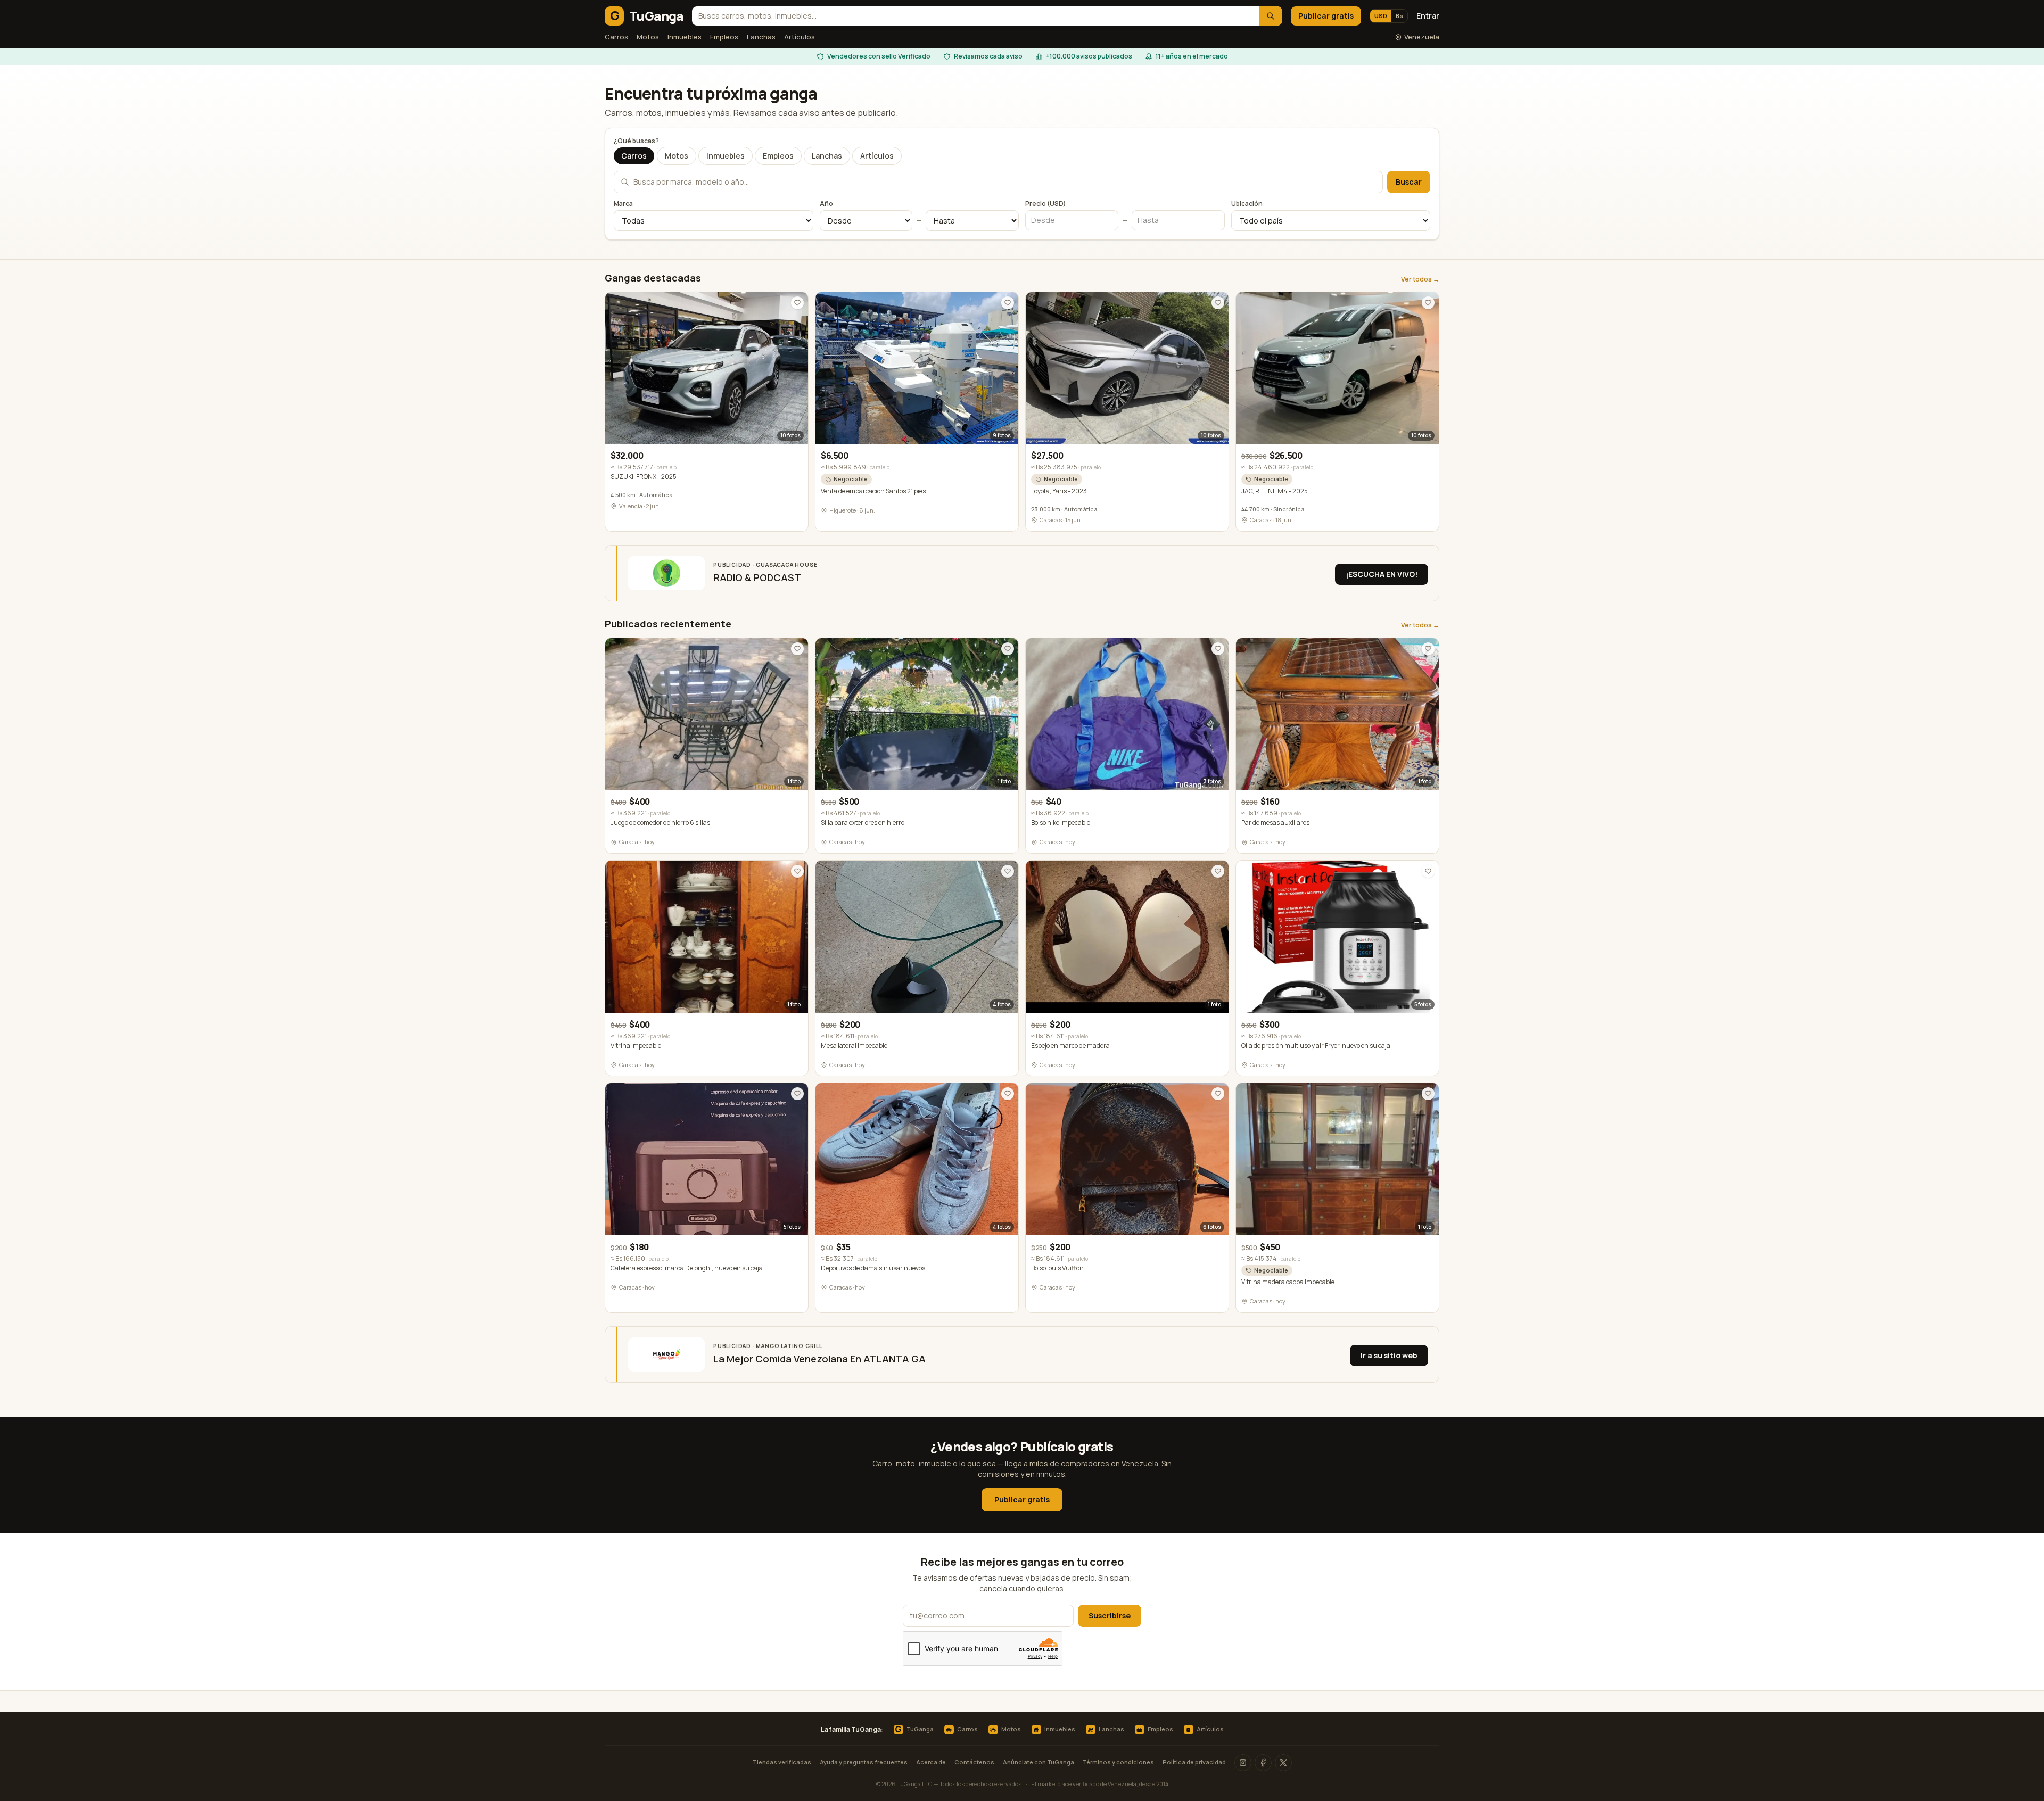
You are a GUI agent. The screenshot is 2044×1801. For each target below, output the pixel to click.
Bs (1399, 16)
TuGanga (914, 1730)
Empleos (724, 37)
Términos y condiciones (1118, 1762)
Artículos (800, 37)
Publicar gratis (1326, 16)
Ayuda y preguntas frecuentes (864, 1762)
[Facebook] (1263, 1763)
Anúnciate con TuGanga (1039, 1762)
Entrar (1428, 16)
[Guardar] (797, 303)
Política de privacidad (1194, 1762)
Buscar (1409, 182)
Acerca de (931, 1762)
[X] (1283, 1763)
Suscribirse (1110, 1616)
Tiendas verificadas (782, 1762)
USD (1381, 16)
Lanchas (761, 37)
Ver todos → (1420, 279)
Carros (616, 37)
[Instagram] (1243, 1763)
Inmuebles (685, 37)
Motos (648, 37)
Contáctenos (974, 1762)
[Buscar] (1271, 16)
